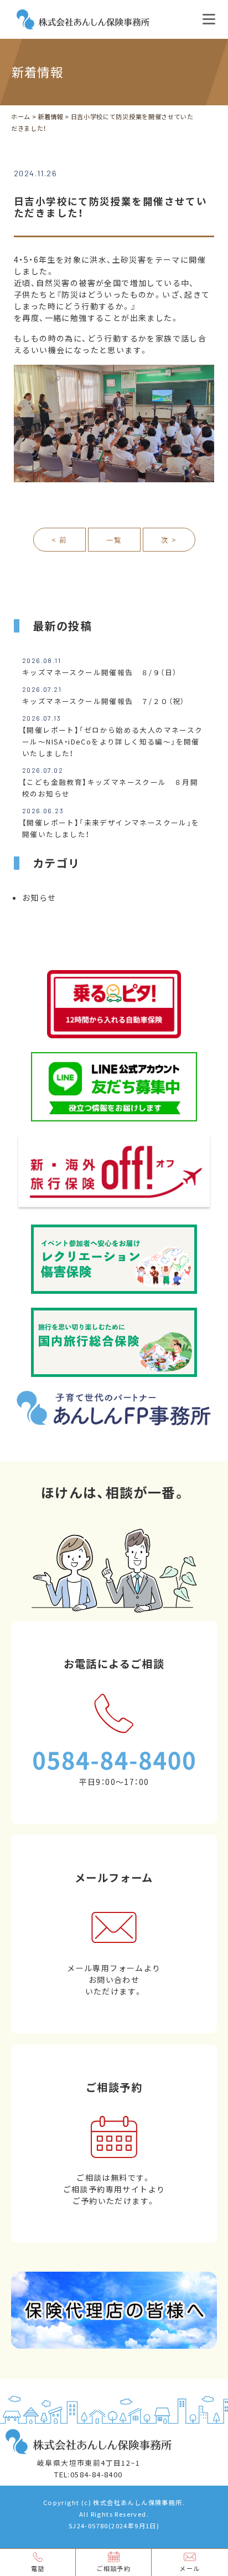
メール (190, 2569)
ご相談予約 (113, 2569)
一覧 (114, 540)
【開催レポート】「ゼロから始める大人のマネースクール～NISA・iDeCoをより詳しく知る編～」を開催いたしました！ (113, 741)
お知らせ (39, 897)
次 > (169, 540)
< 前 (59, 540)
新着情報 (51, 117)
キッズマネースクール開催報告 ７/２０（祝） (103, 701)
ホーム (21, 117)
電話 (38, 2569)
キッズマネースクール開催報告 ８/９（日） (99, 672)
